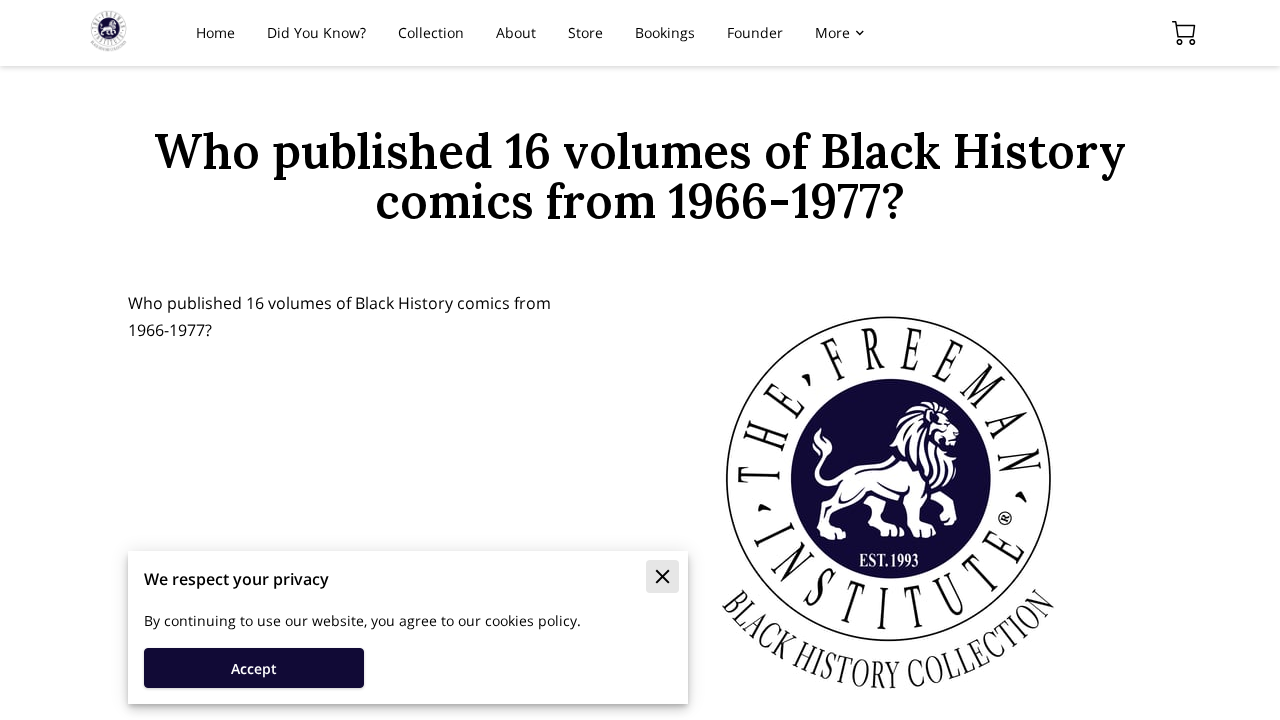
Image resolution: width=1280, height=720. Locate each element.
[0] (1184, 33)
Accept (254, 668)
